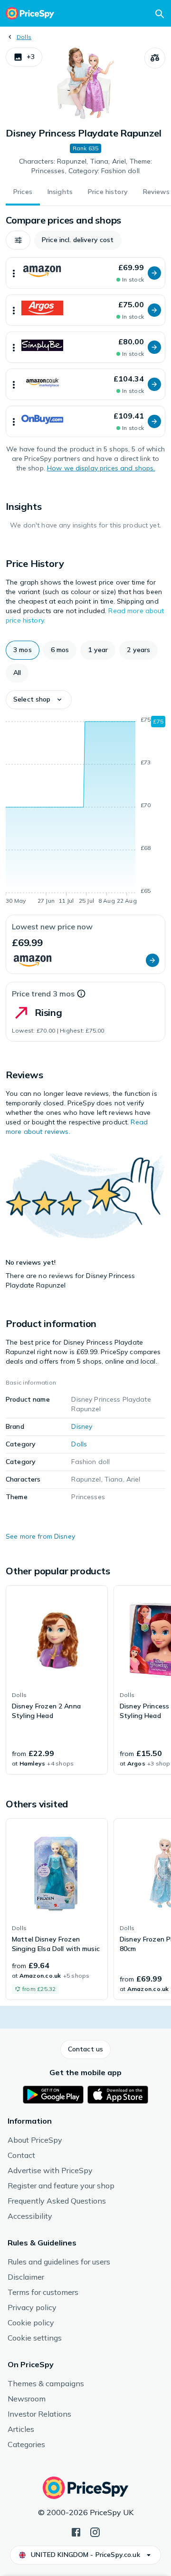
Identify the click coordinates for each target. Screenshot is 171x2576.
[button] (24, 57)
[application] (85, 812)
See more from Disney (40, 1536)
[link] (57, 1680)
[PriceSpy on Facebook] (76, 2531)
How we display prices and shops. (101, 468)
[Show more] (14, 273)
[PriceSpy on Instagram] (95, 2531)
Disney (82, 1426)
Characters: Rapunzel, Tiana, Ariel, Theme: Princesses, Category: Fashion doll (86, 166)
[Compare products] (155, 58)
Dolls (24, 37)
